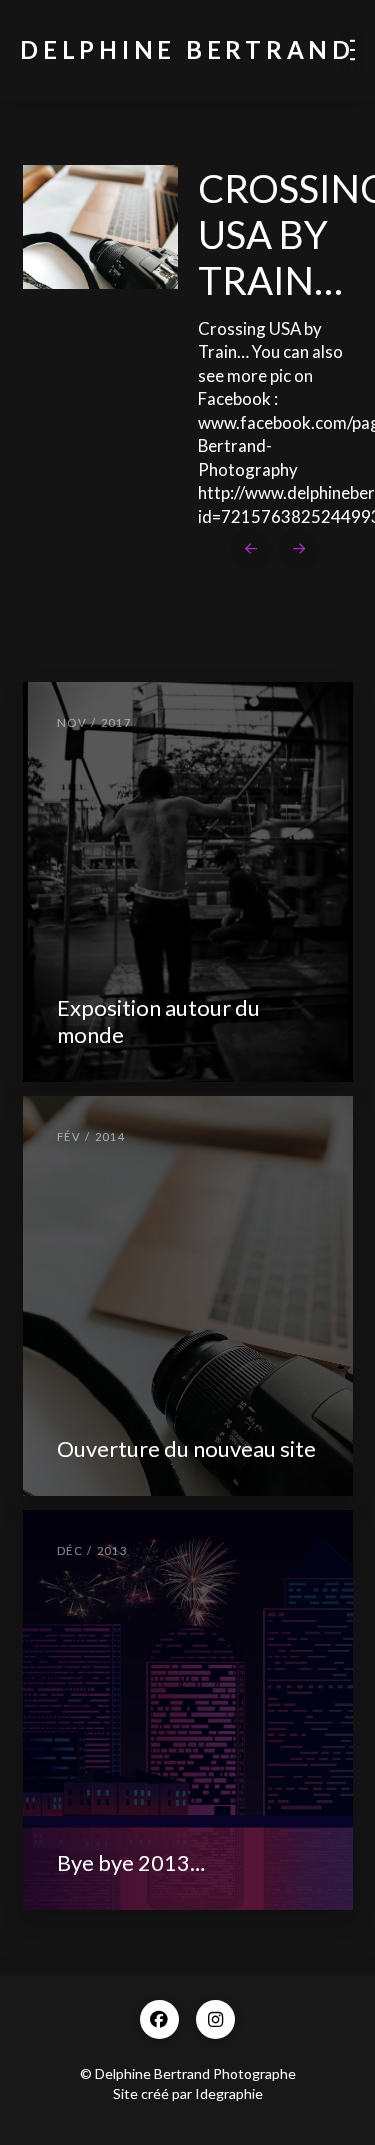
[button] (352, 50)
